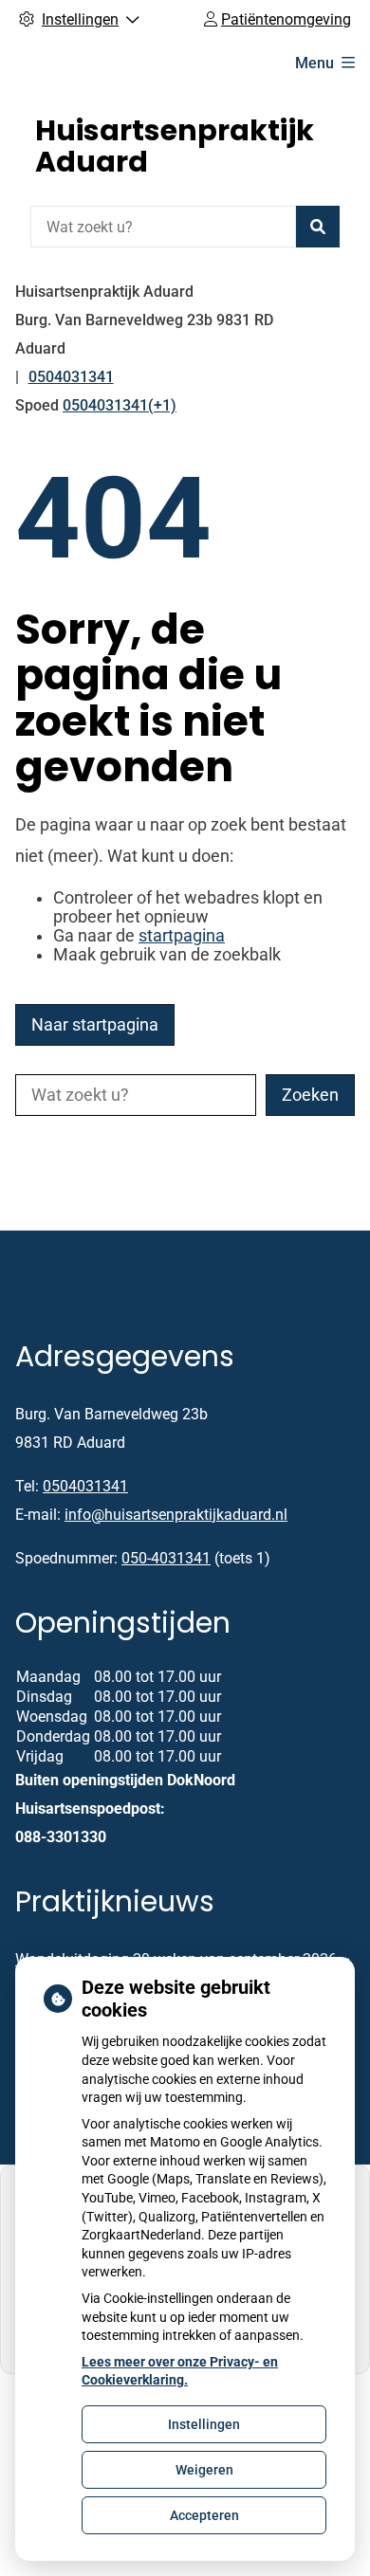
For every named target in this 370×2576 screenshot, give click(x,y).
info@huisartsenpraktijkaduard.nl (176, 1515)
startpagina (182, 936)
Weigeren (204, 2470)
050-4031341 (166, 1558)
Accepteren (204, 2515)
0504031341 (85, 1486)
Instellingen (204, 2424)
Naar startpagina (95, 1025)
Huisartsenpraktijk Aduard (175, 146)
